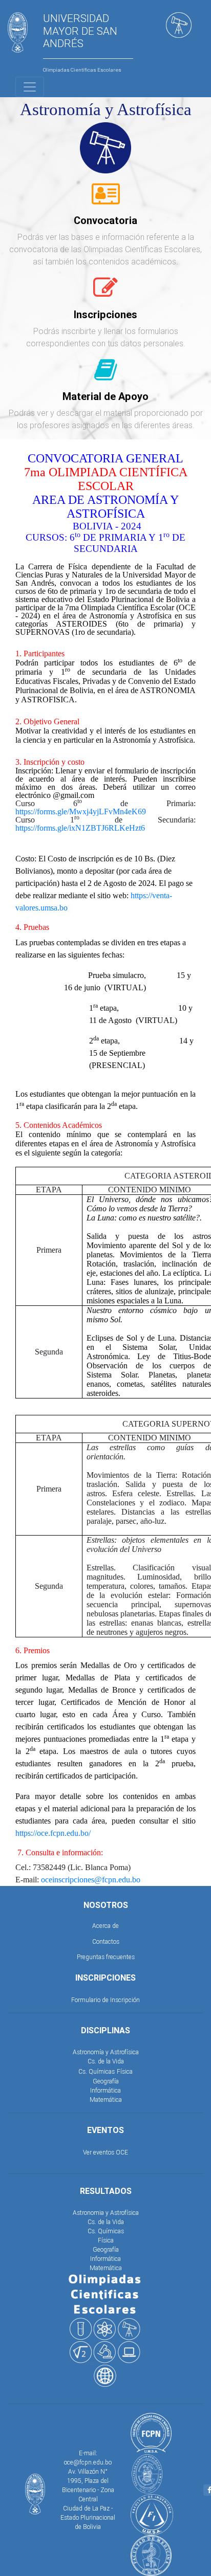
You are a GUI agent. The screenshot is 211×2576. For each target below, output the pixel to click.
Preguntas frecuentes (106, 1957)
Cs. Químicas (97, 2071)
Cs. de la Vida (106, 2061)
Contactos (106, 1941)
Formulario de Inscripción (105, 2000)
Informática (105, 2090)
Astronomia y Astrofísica (106, 2213)
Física (125, 2071)
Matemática (106, 2100)
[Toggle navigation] (30, 87)
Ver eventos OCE (105, 2152)
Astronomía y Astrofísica (106, 2052)
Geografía (106, 2081)
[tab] (106, 199)
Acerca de (105, 1926)
